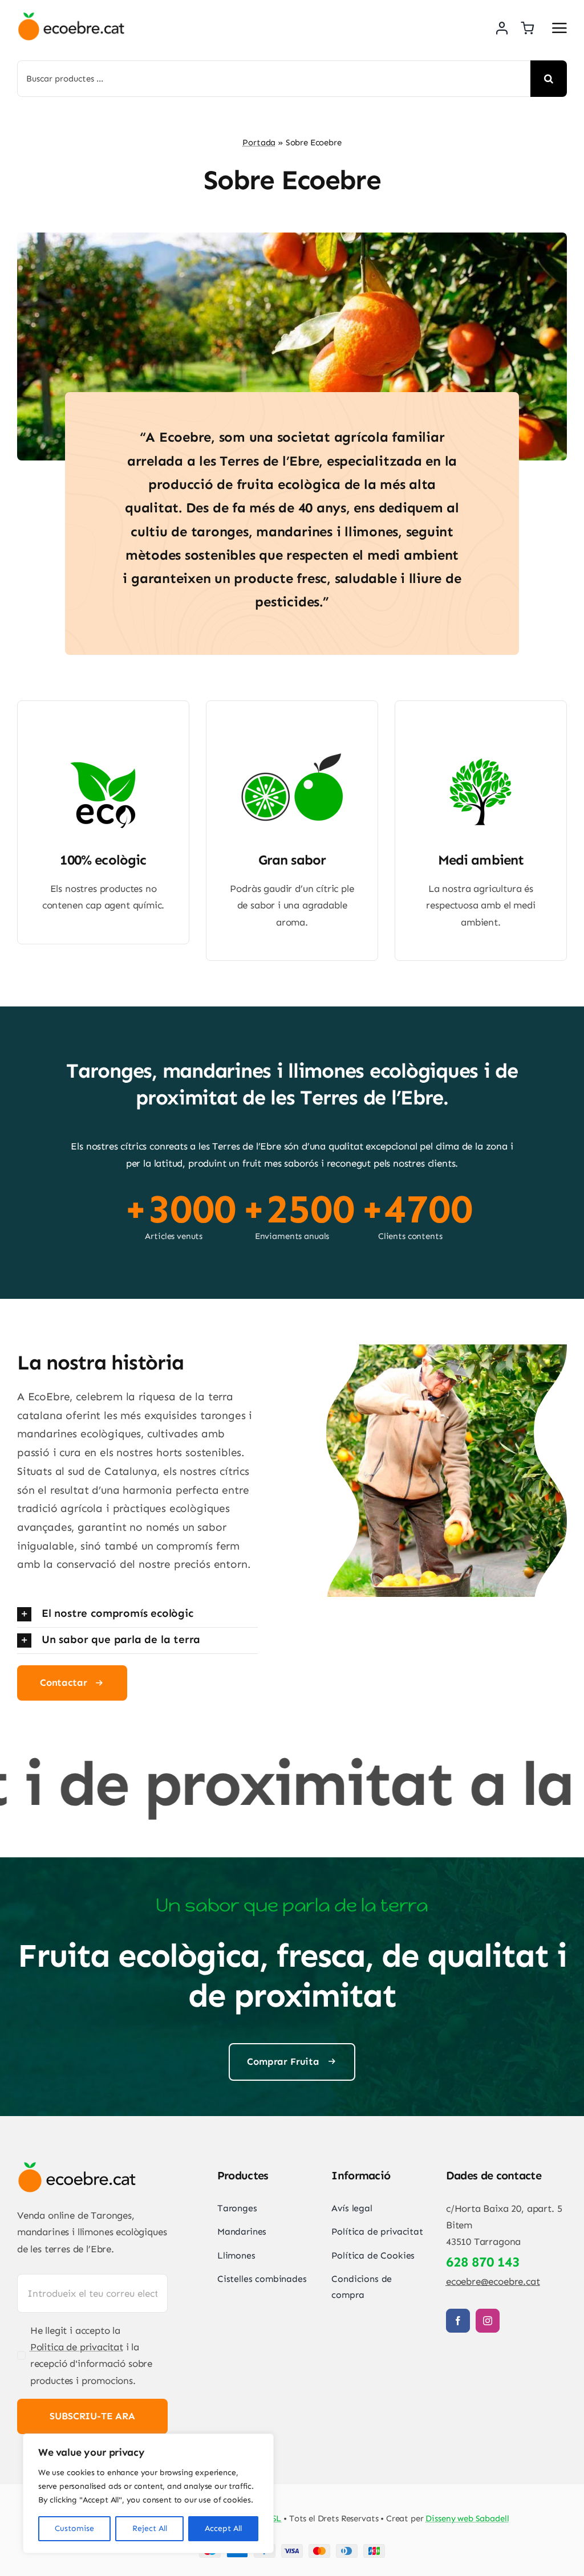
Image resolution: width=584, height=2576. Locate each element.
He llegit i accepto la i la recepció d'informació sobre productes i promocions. (91, 2355)
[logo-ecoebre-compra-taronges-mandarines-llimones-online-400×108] (71, 17)
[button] (137, 1614)
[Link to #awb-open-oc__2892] (559, 28)
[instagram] (488, 2321)
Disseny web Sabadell (467, 2518)
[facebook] (458, 2321)
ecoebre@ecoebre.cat (493, 2281)
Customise (74, 2528)
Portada (259, 142)
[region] (148, 2493)
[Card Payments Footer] (292, 2549)
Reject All (150, 2528)
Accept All (223, 2528)
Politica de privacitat (77, 2347)
